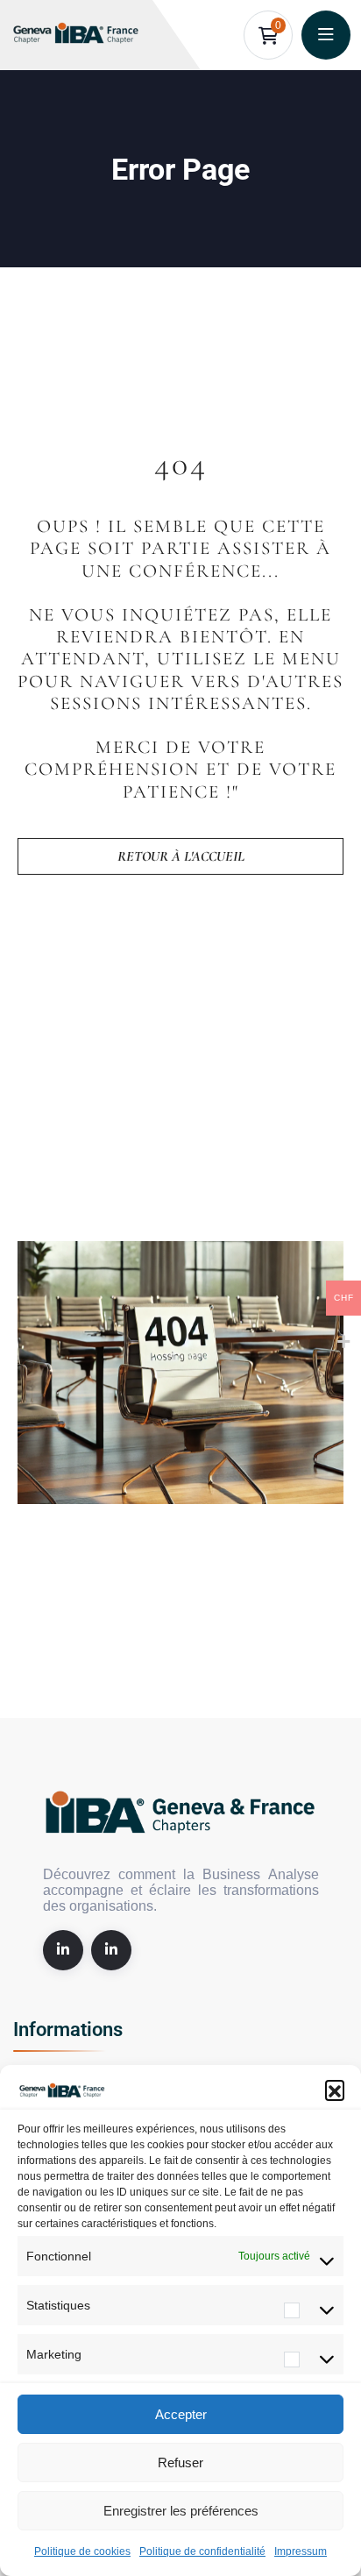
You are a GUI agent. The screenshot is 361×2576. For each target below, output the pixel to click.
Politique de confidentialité (202, 2551)
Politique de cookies (82, 2551)
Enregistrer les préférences (181, 2511)
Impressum (301, 2551)
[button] (335, 2090)
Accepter (181, 2414)
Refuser (180, 2462)
